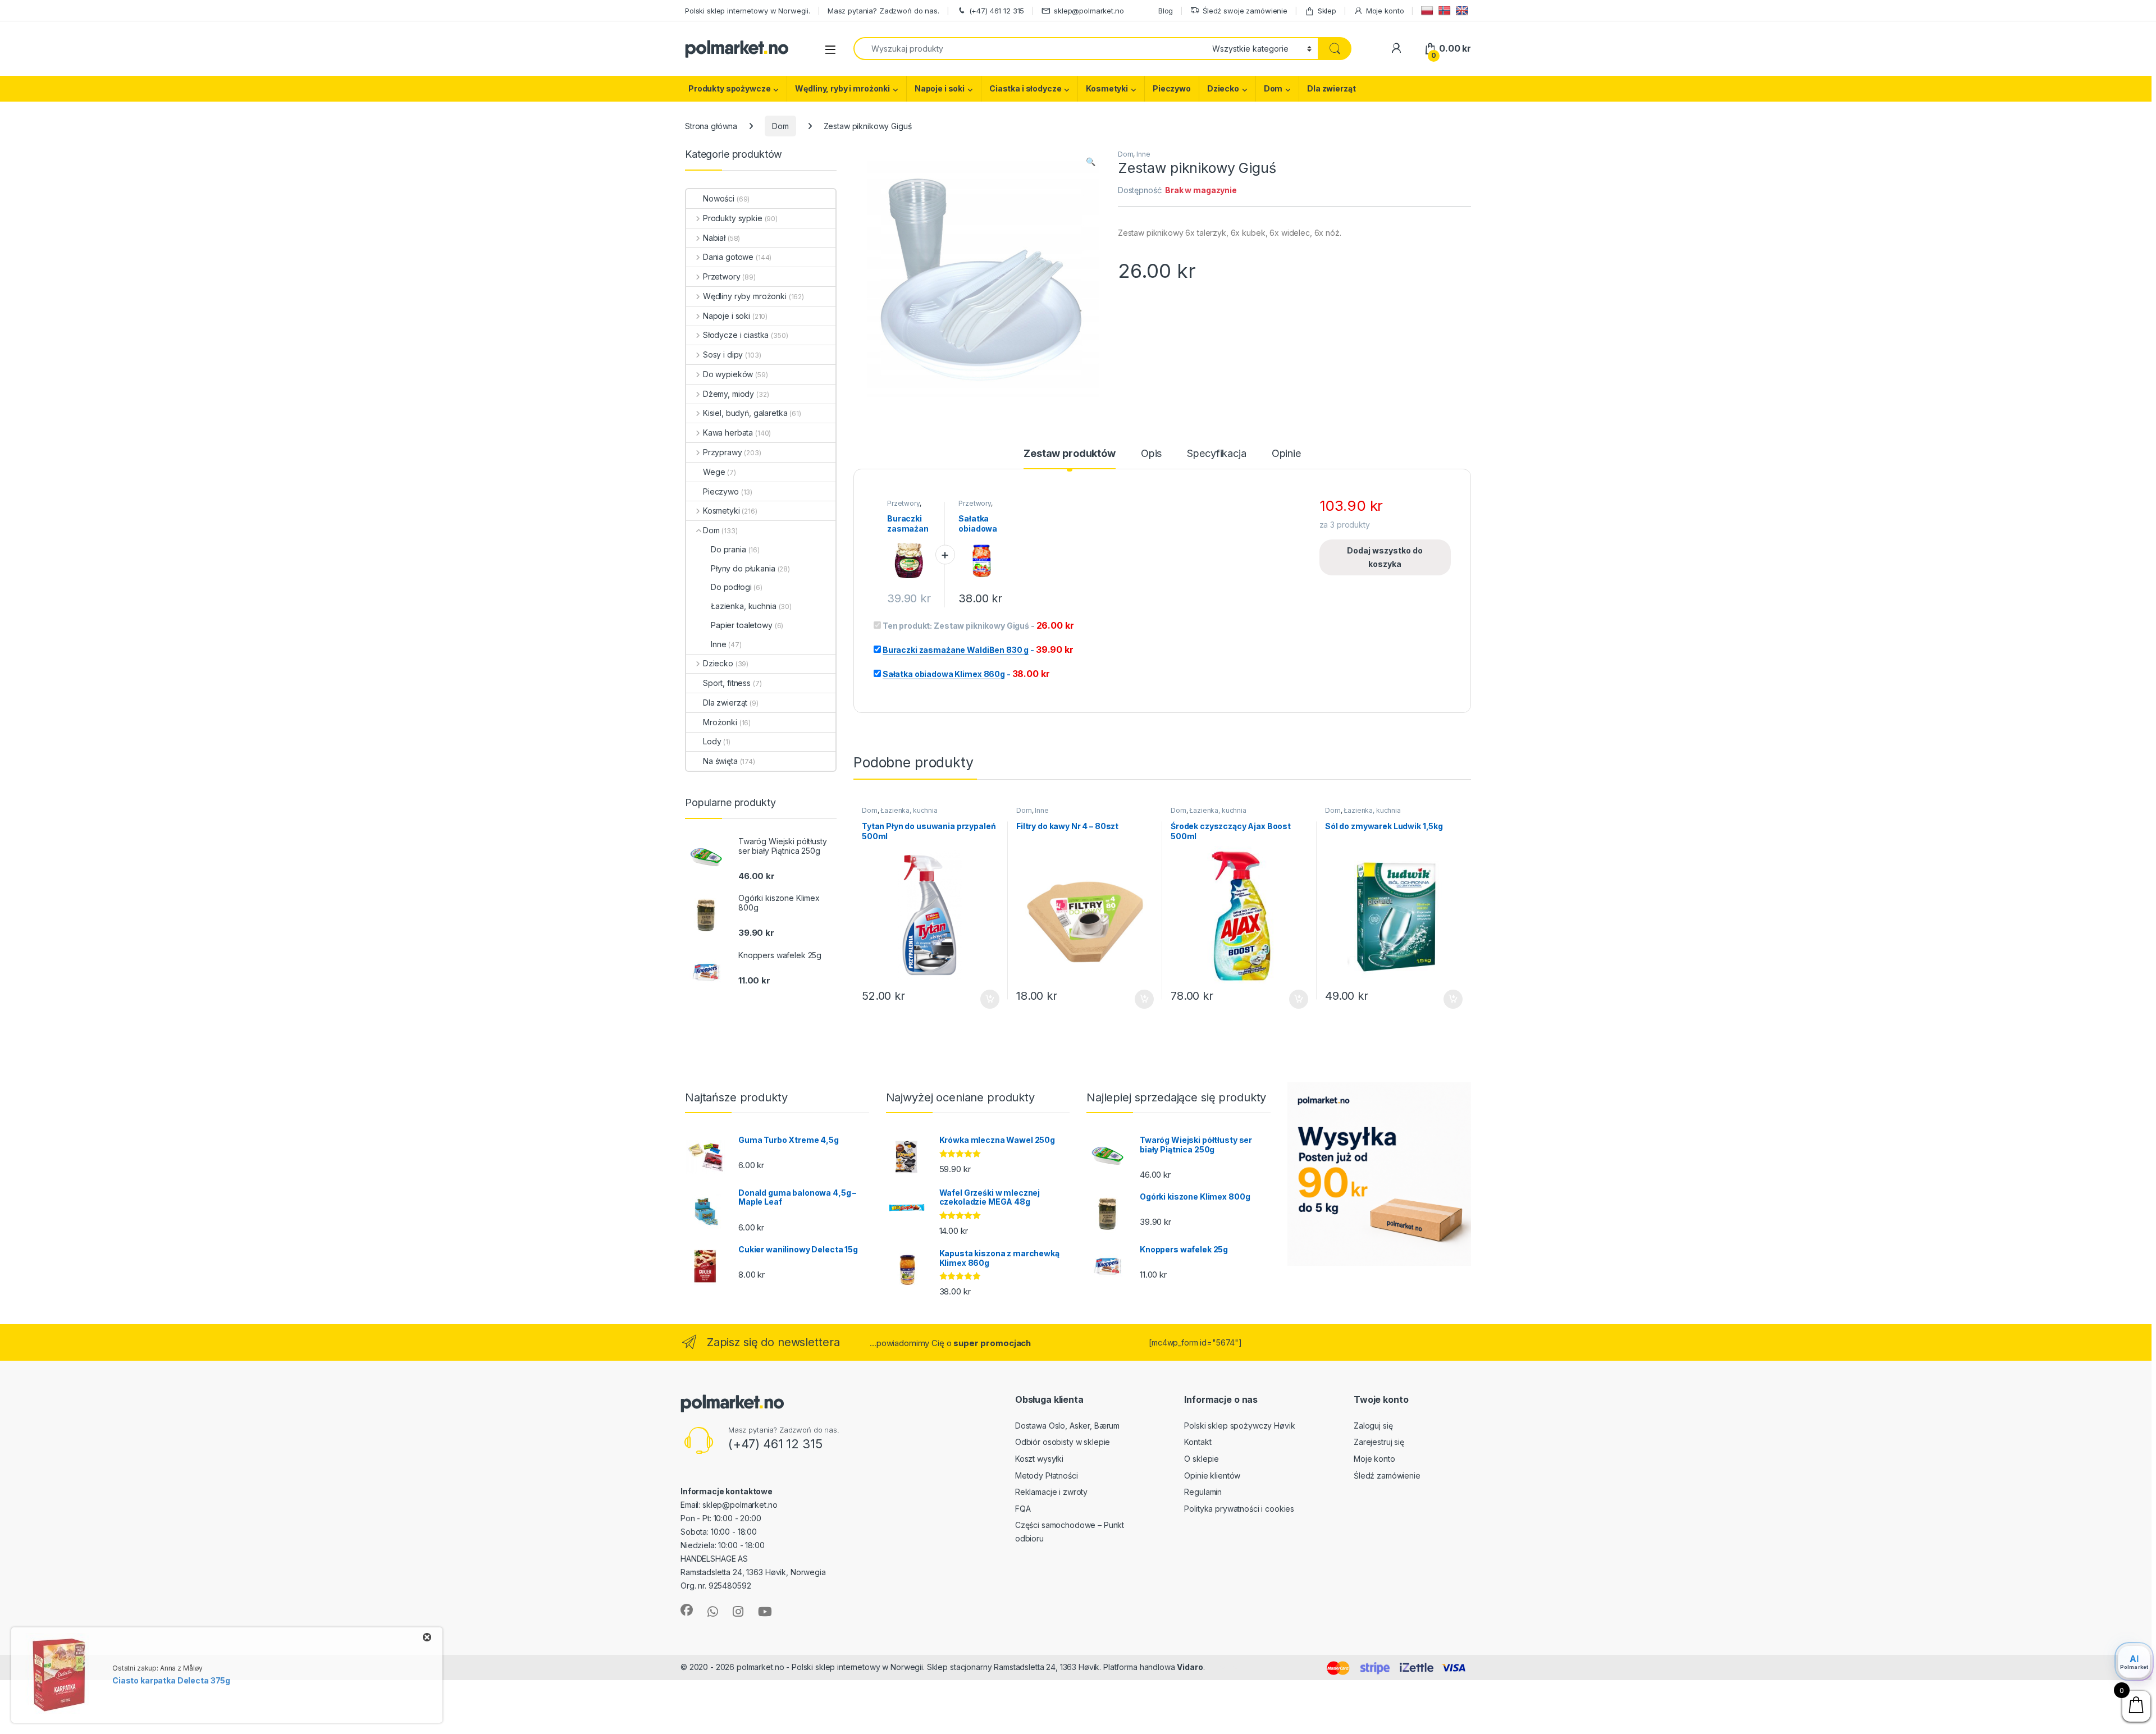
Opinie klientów (1212, 1475)
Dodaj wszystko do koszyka (1385, 557)
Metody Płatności (1047, 1475)
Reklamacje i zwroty (1051, 1492)
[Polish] (1429, 10)
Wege (714, 472)
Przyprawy (723, 452)
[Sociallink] (687, 1610)
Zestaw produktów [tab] (1070, 454)
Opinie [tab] (1286, 454)
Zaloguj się (1373, 1426)
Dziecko (1223, 88)
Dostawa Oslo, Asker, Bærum (1067, 1426)
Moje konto (1385, 11)
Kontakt (1198, 1442)
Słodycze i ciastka (736, 335)
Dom (1273, 88)
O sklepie (1202, 1459)
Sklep (1327, 11)
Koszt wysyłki (1039, 1459)
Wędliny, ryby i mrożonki (842, 88)
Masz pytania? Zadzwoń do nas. (883, 11)
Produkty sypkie (733, 218)
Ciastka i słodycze (1025, 88)
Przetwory (903, 503)
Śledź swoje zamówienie (1245, 11)
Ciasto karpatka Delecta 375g (171, 1680)
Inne (1143, 154)
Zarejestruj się (1379, 1442)
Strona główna (711, 126)
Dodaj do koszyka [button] (984, 999)
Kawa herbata (728, 433)
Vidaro (1190, 1667)
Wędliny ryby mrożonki (745, 296)
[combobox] (1030, 49)
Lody (712, 741)
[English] (1463, 10)
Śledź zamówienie (1387, 1475)
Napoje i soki (940, 88)
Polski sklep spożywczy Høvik (1239, 1426)
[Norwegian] (1446, 10)
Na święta (720, 761)
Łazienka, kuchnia (909, 810)
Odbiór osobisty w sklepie (1063, 1442)
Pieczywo (1172, 88)
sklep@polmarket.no (1089, 11)
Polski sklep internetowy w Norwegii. (748, 11)
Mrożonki (720, 722)
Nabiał (714, 238)
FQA (1023, 1509)
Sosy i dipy (723, 354)
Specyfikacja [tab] (1216, 454)
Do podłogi (731, 587)
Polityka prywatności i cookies (1239, 1509)
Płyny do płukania (743, 568)
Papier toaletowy (742, 625)
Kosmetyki (1107, 88)
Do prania (728, 549)
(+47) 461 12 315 (997, 11)
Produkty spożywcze (729, 88)
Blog (1166, 11)
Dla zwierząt (1331, 88)
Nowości (719, 198)
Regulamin (1203, 1492)
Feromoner (1228, 1667)
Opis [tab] (1151, 454)
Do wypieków (728, 374)
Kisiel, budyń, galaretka (745, 413)
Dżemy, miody (728, 394)
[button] (1091, 162)
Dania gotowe (728, 257)
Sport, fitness (727, 683)
